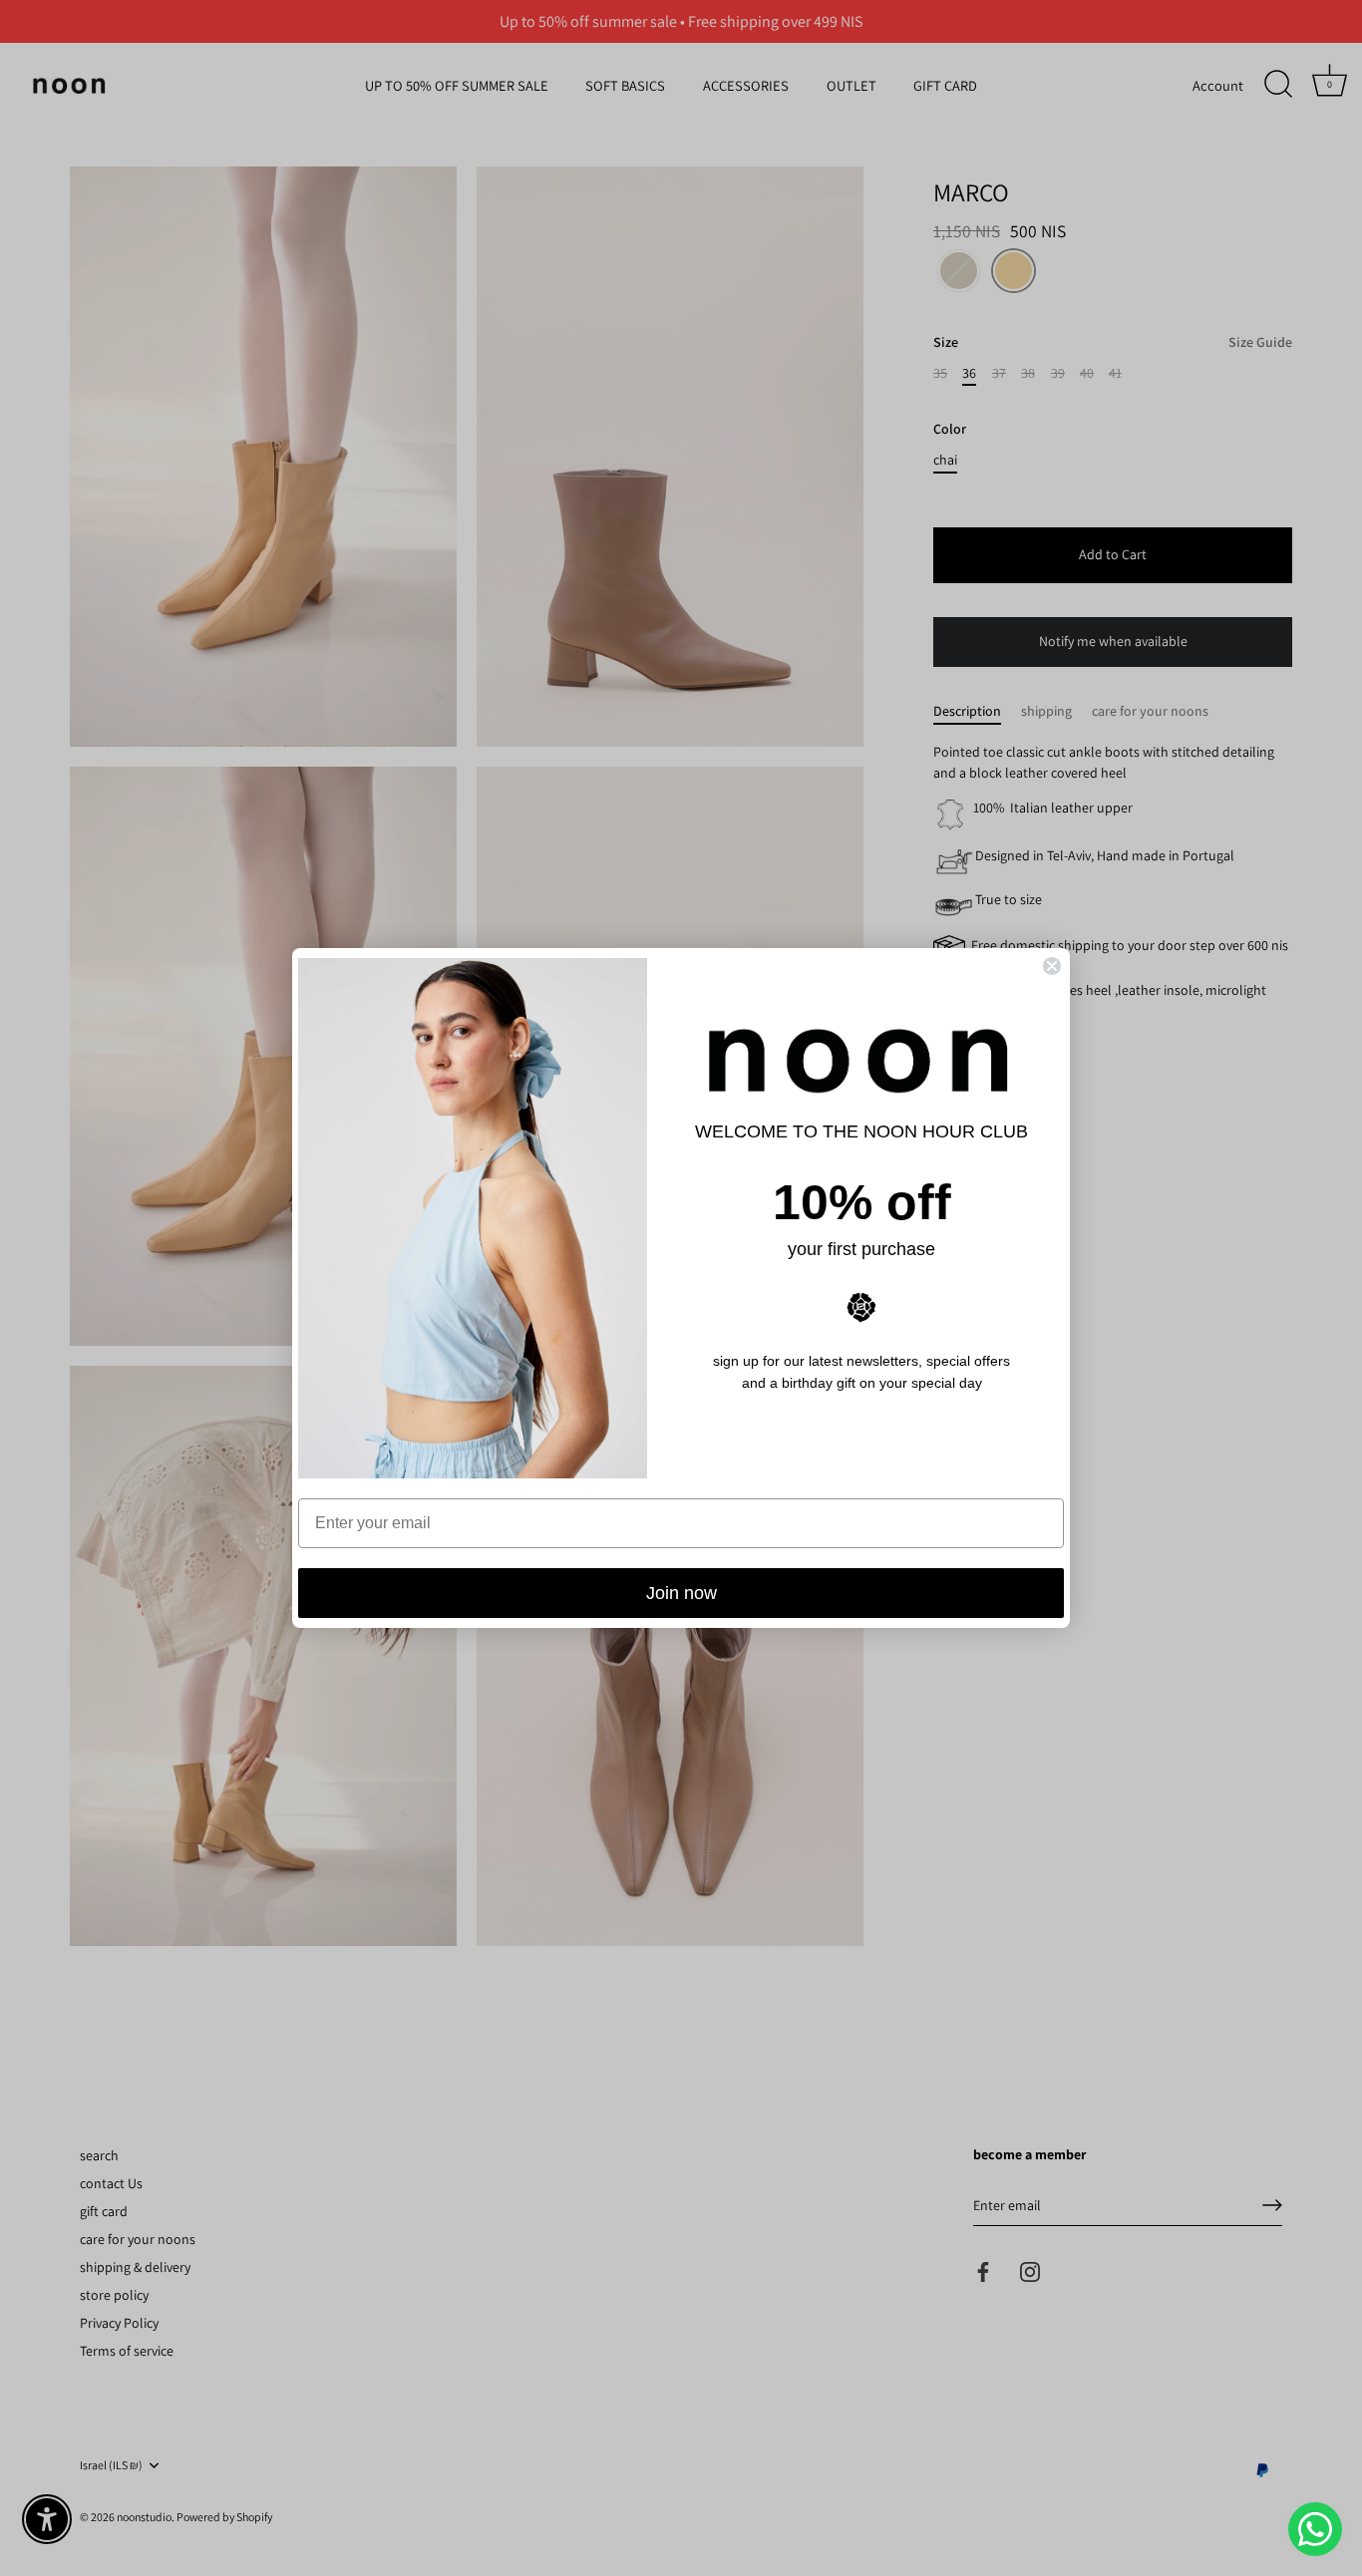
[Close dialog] (1052, 966)
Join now (681, 1593)
